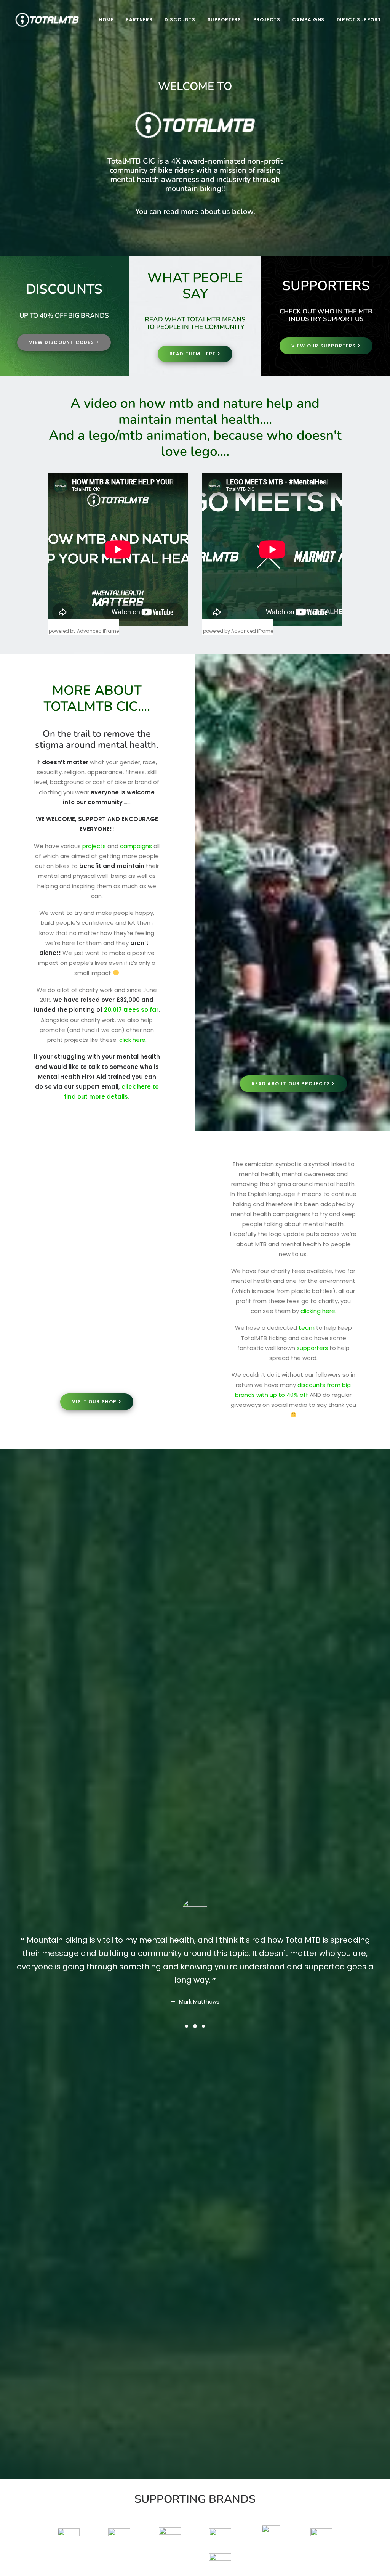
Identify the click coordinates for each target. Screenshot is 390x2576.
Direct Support (359, 20)
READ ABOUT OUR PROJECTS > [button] (293, 1084)
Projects (267, 20)
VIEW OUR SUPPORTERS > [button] (326, 346)
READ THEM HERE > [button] (195, 354)
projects (94, 846)
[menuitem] (106, 20)
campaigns (136, 846)
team (307, 1328)
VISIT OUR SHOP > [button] (97, 1402)
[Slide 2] (195, 2026)
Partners (139, 20)
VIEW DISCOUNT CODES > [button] (64, 342)
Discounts (180, 20)
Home (106, 20)
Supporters (224, 20)
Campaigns (308, 20)
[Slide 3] (203, 2026)
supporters (312, 1348)
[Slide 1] (187, 2026)
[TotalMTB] (47, 20)
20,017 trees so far (131, 1010)
